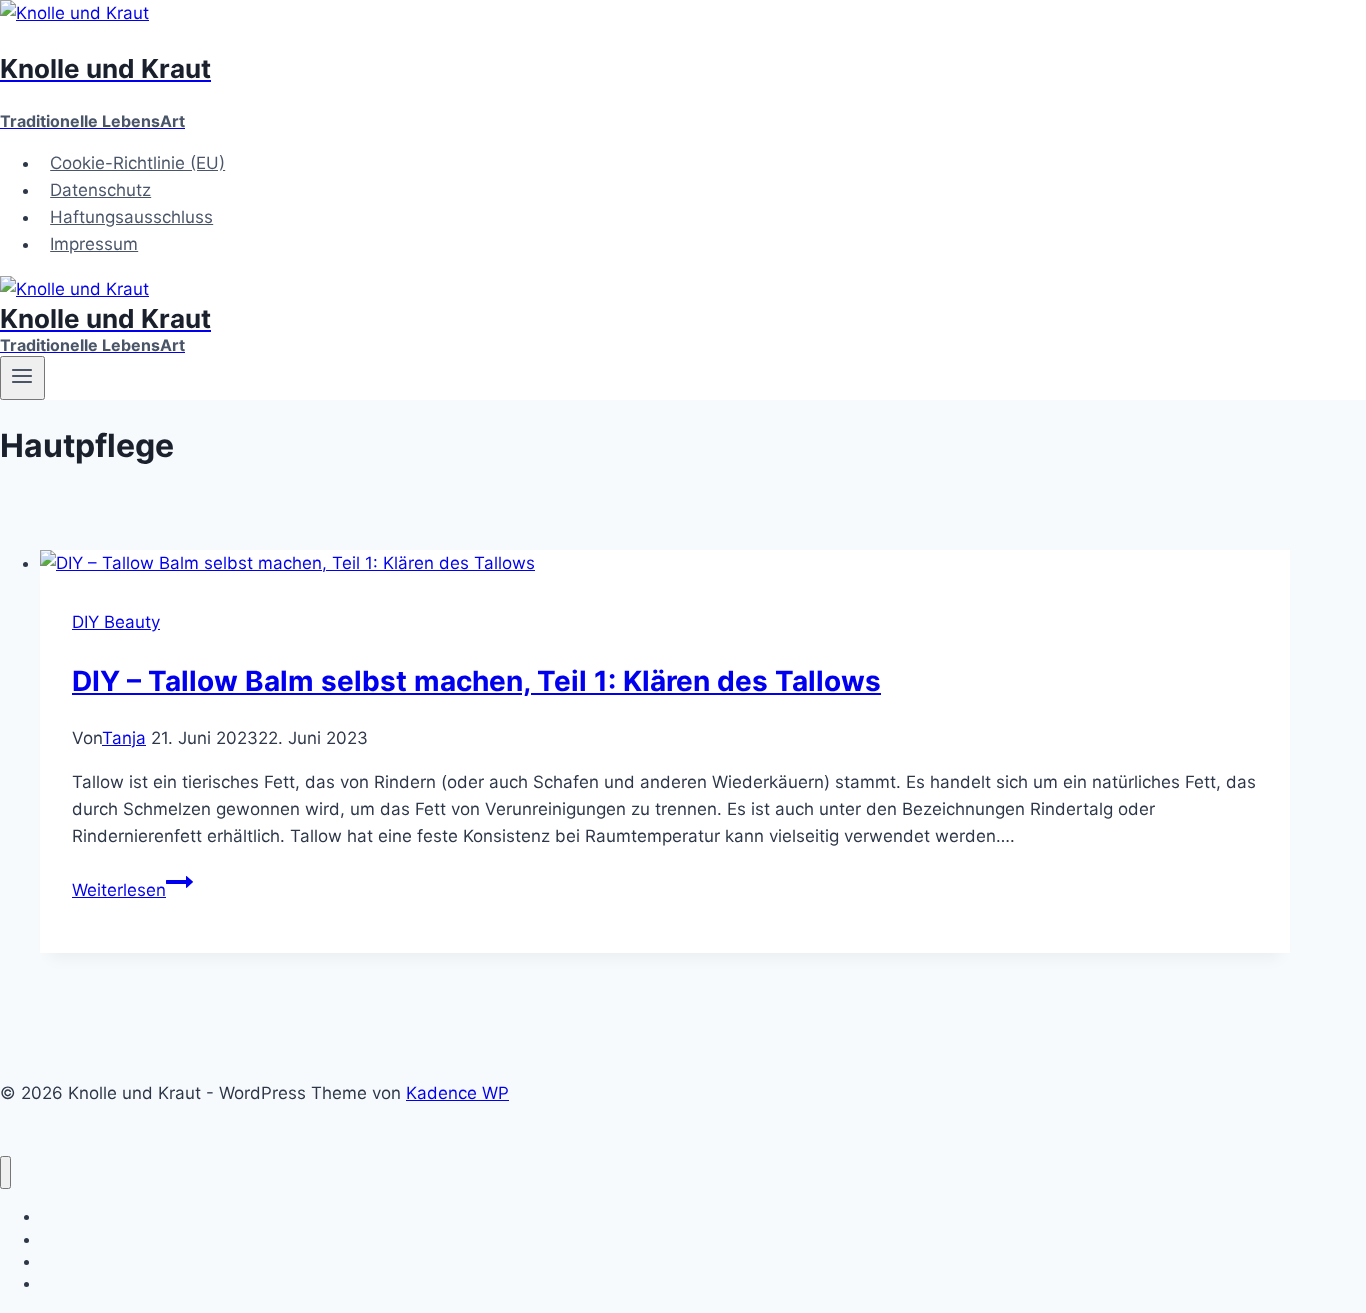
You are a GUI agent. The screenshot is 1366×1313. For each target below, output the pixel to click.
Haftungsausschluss (131, 217)
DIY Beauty (116, 622)
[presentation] (665, 563)
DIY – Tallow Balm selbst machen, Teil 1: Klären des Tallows (476, 681)
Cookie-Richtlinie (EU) (137, 163)
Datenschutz (100, 190)
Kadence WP (457, 1093)
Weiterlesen (132, 890)
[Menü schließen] (5, 1172)
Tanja (124, 738)
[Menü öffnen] (22, 378)
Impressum (94, 244)
